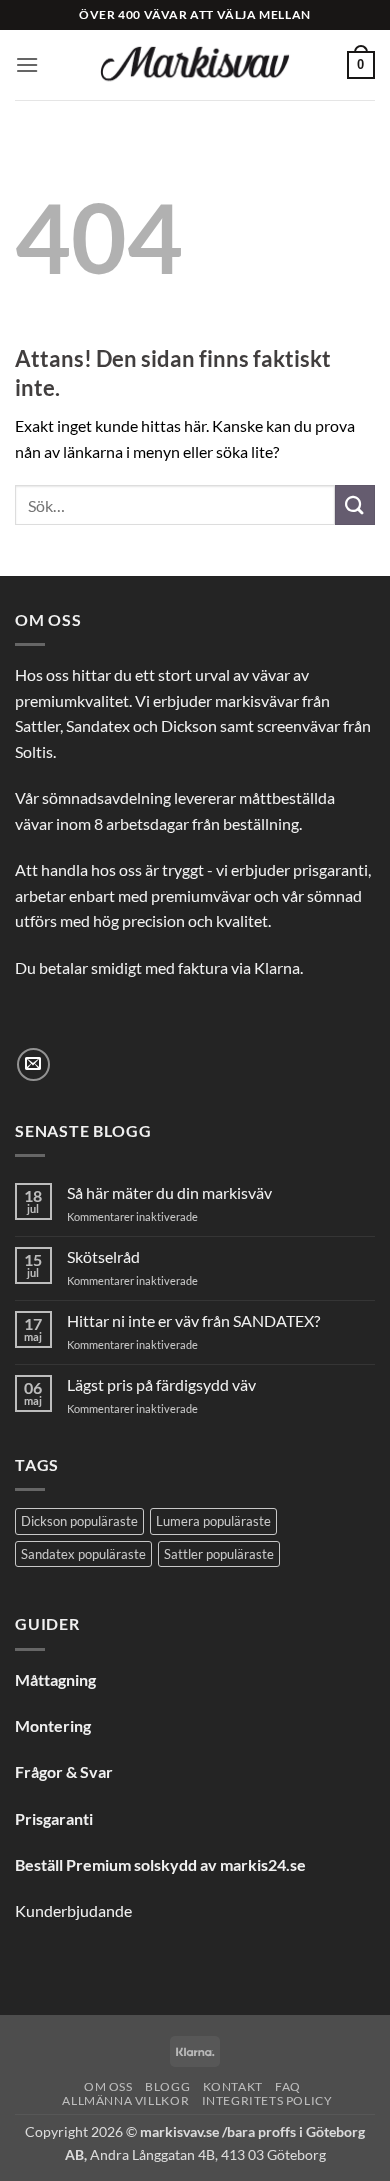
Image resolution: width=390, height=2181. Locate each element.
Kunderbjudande (73, 1910)
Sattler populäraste (219, 1554)
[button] (27, 64)
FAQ (288, 2086)
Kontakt (233, 2086)
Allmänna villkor (125, 2100)
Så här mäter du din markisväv (169, 1192)
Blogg (167, 2086)
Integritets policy (267, 2100)
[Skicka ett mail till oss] (33, 1064)
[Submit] (355, 504)
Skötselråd (103, 1256)
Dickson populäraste (79, 1521)
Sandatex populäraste (83, 1554)
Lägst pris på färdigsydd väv (161, 1384)
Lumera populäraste (213, 1521)
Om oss (108, 2086)
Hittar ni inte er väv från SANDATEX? (193, 1320)
